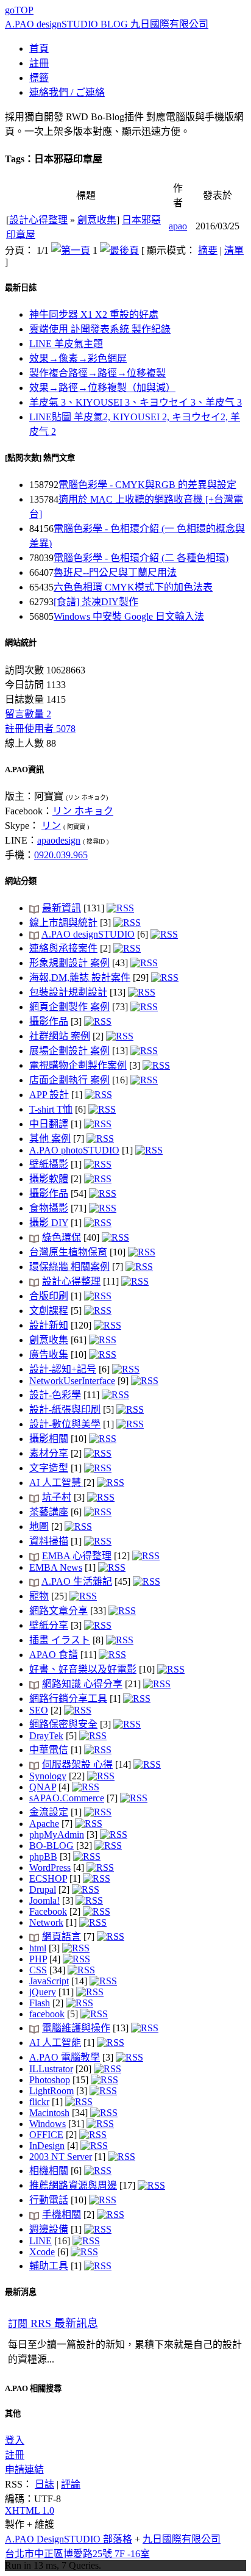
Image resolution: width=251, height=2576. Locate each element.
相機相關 (49, 2171)
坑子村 (57, 1497)
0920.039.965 (61, 855)
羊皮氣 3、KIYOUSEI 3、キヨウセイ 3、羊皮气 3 (136, 402)
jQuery (43, 1992)
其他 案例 (50, 1139)
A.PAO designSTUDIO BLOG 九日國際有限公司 (107, 24)
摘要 (208, 250)
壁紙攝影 (49, 1164)
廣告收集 (49, 1354)
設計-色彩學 (55, 1395)
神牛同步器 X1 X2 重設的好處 (94, 314)
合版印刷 (49, 1296)
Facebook (48, 1911)
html (38, 1948)
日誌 (44, 2484)
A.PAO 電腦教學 (65, 2057)
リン (51, 826)
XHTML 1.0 (30, 2510)
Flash (40, 2003)
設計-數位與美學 (65, 1424)
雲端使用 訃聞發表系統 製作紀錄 (100, 329)
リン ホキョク (83, 811)
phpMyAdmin (57, 1835)
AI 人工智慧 (56, 1483)
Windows (48, 2124)
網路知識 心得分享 (82, 1684)
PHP (38, 1959)
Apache (44, 1824)
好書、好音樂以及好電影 (83, 1669)
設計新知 (49, 1325)
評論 (71, 2484)
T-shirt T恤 (51, 1109)
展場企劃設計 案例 (69, 1051)
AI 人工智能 (55, 2043)
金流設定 (49, 1812)
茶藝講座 (49, 1512)
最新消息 (21, 2292)
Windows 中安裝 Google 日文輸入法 (129, 616)
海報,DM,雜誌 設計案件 (80, 978)
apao (178, 226)
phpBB (43, 1857)
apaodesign (59, 840)
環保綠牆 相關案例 (69, 1267)
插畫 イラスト (60, 1640)
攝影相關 (49, 1439)
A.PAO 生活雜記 (77, 1581)
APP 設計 (49, 1095)
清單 (234, 250)
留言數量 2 (28, 714)
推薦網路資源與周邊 (73, 2185)
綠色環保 (62, 1237)
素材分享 (49, 1453)
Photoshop (50, 2080)
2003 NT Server (61, 2157)
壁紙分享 (49, 1625)
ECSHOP (48, 1878)
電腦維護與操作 (76, 2028)
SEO (39, 1710)
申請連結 (24, 2470)
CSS (38, 1970)
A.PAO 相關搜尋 (33, 2388)
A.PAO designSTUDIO (88, 934)
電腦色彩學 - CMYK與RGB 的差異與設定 (147, 485)
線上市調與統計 (63, 923)
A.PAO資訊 (24, 770)
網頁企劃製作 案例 (69, 1007)
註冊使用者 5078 (40, 729)
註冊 (15, 2455)
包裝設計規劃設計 (68, 992)
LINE (41, 2241)
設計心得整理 (38, 220)
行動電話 (49, 2200)
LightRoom (51, 2091)
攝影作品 (49, 1021)
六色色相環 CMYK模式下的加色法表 (133, 587)
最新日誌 (21, 288)
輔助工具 (49, 2266)
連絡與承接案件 (63, 948)
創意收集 (97, 220)
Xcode (42, 2252)
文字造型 (49, 1468)
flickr (39, 2102)
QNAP (43, 1787)
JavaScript (49, 1981)
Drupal (43, 1889)
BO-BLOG (51, 1846)
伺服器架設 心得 (77, 1764)
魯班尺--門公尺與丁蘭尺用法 (115, 572)
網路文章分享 (58, 1611)
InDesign (47, 2146)
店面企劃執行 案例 (69, 1080)
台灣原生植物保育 (68, 1252)
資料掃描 (49, 1541)
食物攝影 (49, 1208)
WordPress (50, 1867)
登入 (15, 2440)
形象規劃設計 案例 (69, 963)
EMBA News (56, 1567)
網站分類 (21, 881)
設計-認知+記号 (63, 1369)
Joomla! (44, 1900)
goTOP (19, 10)
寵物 (39, 1596)
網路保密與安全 (63, 1724)
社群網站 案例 (60, 1036)
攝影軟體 (49, 1179)
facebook (47, 2014)
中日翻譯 (49, 1124)
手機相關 (62, 2215)
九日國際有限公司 (182, 2539)
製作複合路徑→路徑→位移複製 (97, 373)
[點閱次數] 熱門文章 (40, 458)
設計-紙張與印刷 (65, 1409)
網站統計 (21, 643)
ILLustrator (51, 2069)
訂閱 (53, 2324)
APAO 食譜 (54, 1655)
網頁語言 (62, 1936)
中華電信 (49, 1750)
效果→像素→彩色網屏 (78, 358)
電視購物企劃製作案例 (78, 1065)
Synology (48, 1776)
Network (46, 1922)
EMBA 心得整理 (77, 1556)
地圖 (39, 1527)
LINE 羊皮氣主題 (66, 344)
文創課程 (49, 1311)
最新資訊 (62, 908)
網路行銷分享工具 (68, 1699)
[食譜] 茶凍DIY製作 (96, 602)
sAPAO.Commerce (67, 1798)
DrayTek (46, 1736)
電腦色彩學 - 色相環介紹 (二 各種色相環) (141, 558)
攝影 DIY (49, 1223)
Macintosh (49, 2113)
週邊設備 (49, 2229)
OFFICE (46, 2135)
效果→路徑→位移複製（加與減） (102, 388)
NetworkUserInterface (72, 1381)
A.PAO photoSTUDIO (74, 1150)
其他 (13, 2413)
